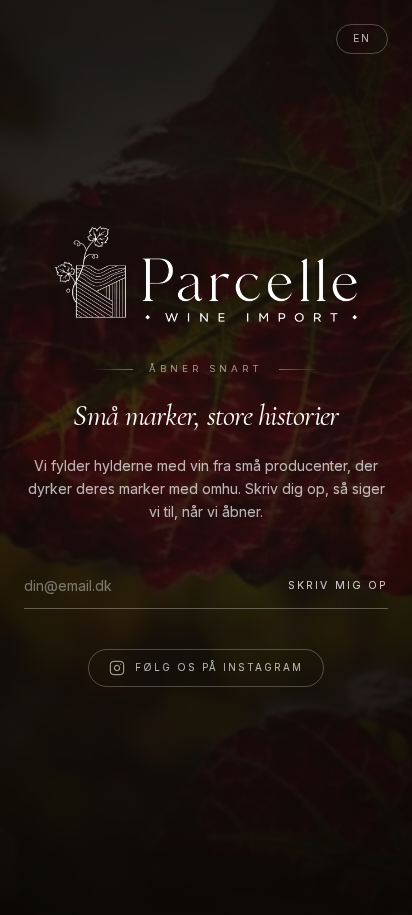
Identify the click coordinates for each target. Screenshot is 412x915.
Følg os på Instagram (219, 667)
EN (362, 38)
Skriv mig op (338, 585)
